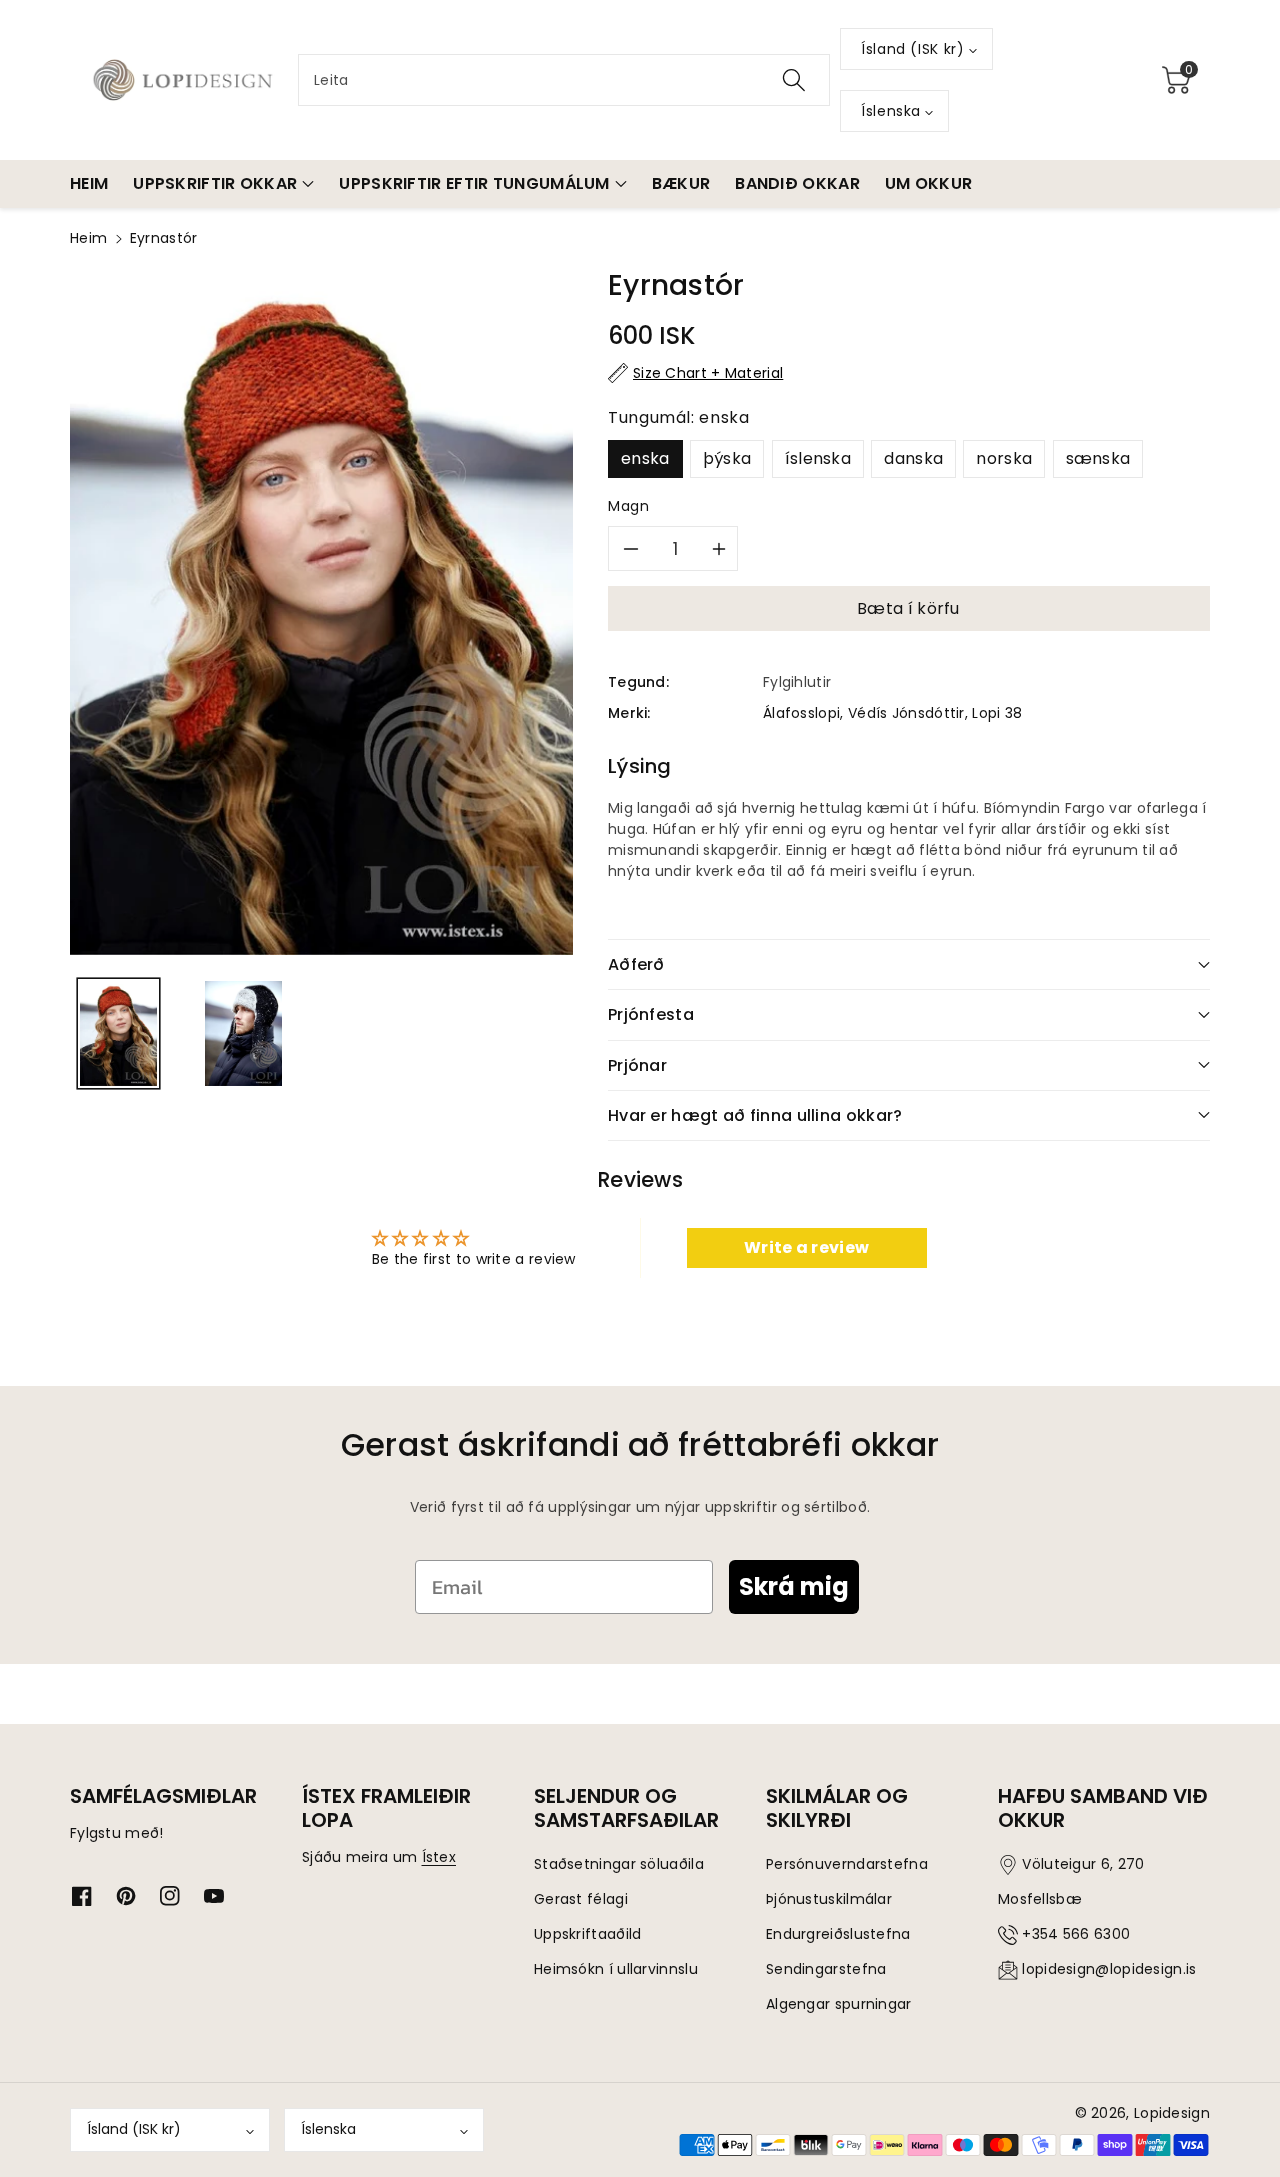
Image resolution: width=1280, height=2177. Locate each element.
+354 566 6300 (1076, 1934)
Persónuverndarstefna (847, 1864)
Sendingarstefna (826, 1969)
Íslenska (328, 2129)
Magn (629, 506)
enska (645, 458)
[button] (1176, 80)
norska (1004, 458)
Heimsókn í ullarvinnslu (616, 1969)
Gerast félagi (581, 1899)
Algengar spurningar (839, 2004)
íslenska (818, 458)
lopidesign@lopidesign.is (1109, 1969)
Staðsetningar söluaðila (619, 1864)
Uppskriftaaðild (588, 1934)
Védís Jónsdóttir (906, 713)
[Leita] (794, 80)
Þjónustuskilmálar (829, 1899)
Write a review (806, 1247)
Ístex (439, 1857)
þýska (727, 458)
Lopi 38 (997, 713)
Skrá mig (794, 1586)
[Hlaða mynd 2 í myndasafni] (243, 1033)
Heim (88, 238)
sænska (1098, 458)
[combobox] (564, 80)
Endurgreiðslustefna (838, 1934)
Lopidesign (1172, 2113)
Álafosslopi (801, 713)
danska (913, 458)
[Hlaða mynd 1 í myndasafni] (118, 1033)
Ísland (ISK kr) (134, 2129)
